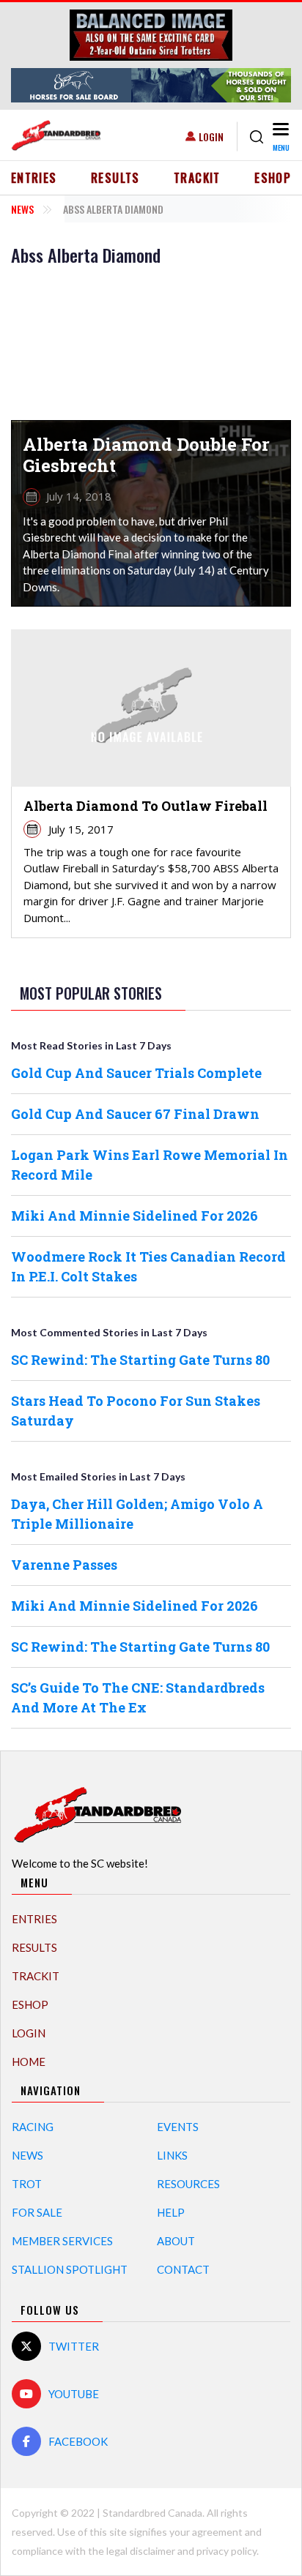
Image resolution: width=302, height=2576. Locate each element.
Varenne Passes (64, 1565)
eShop (273, 178)
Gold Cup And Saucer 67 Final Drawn (135, 1114)
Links (172, 2155)
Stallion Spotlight (70, 2269)
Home (29, 2062)
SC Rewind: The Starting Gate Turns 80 (140, 1360)
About (176, 2241)
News (22, 209)
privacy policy (226, 2551)
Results (115, 178)
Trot (27, 2184)
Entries (34, 178)
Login (211, 136)
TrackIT (197, 178)
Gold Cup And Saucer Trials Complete (136, 1073)
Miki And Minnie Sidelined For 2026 (135, 1216)
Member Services (62, 2241)
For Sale (37, 2212)
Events (178, 2127)
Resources (188, 2184)
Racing (33, 2127)
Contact (183, 2269)
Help (171, 2212)
